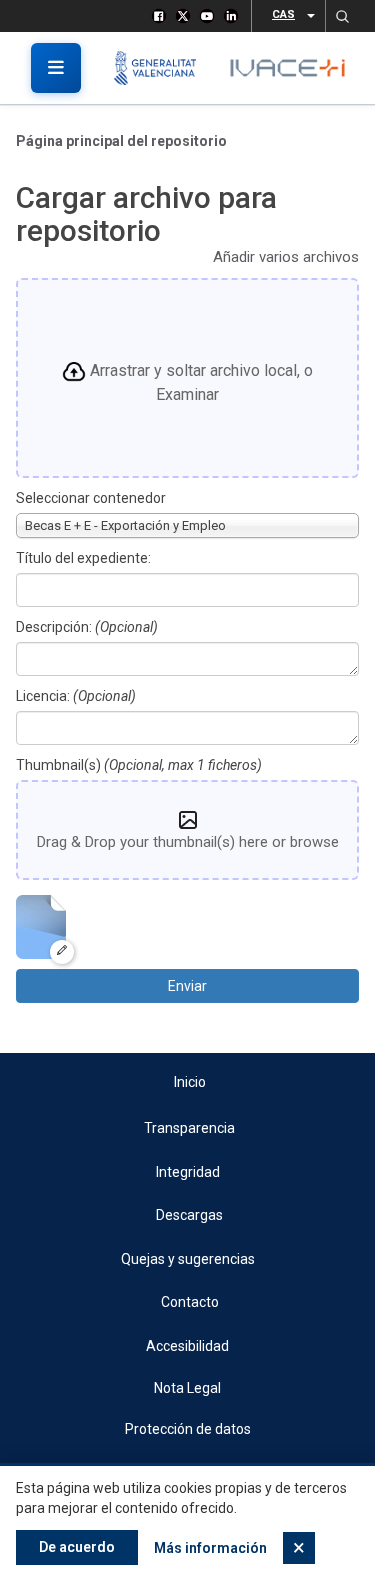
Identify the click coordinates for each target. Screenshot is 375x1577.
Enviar (187, 986)
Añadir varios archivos (286, 257)
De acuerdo (77, 1547)
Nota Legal (187, 1388)
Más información (210, 1548)
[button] (342, 16)
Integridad (188, 1172)
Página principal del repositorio (121, 141)
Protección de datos (188, 1429)
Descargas (189, 1215)
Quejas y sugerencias (188, 1259)
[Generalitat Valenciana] (162, 68)
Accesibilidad (187, 1346)
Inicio (190, 1082)
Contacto (190, 1302)
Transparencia (189, 1128)
